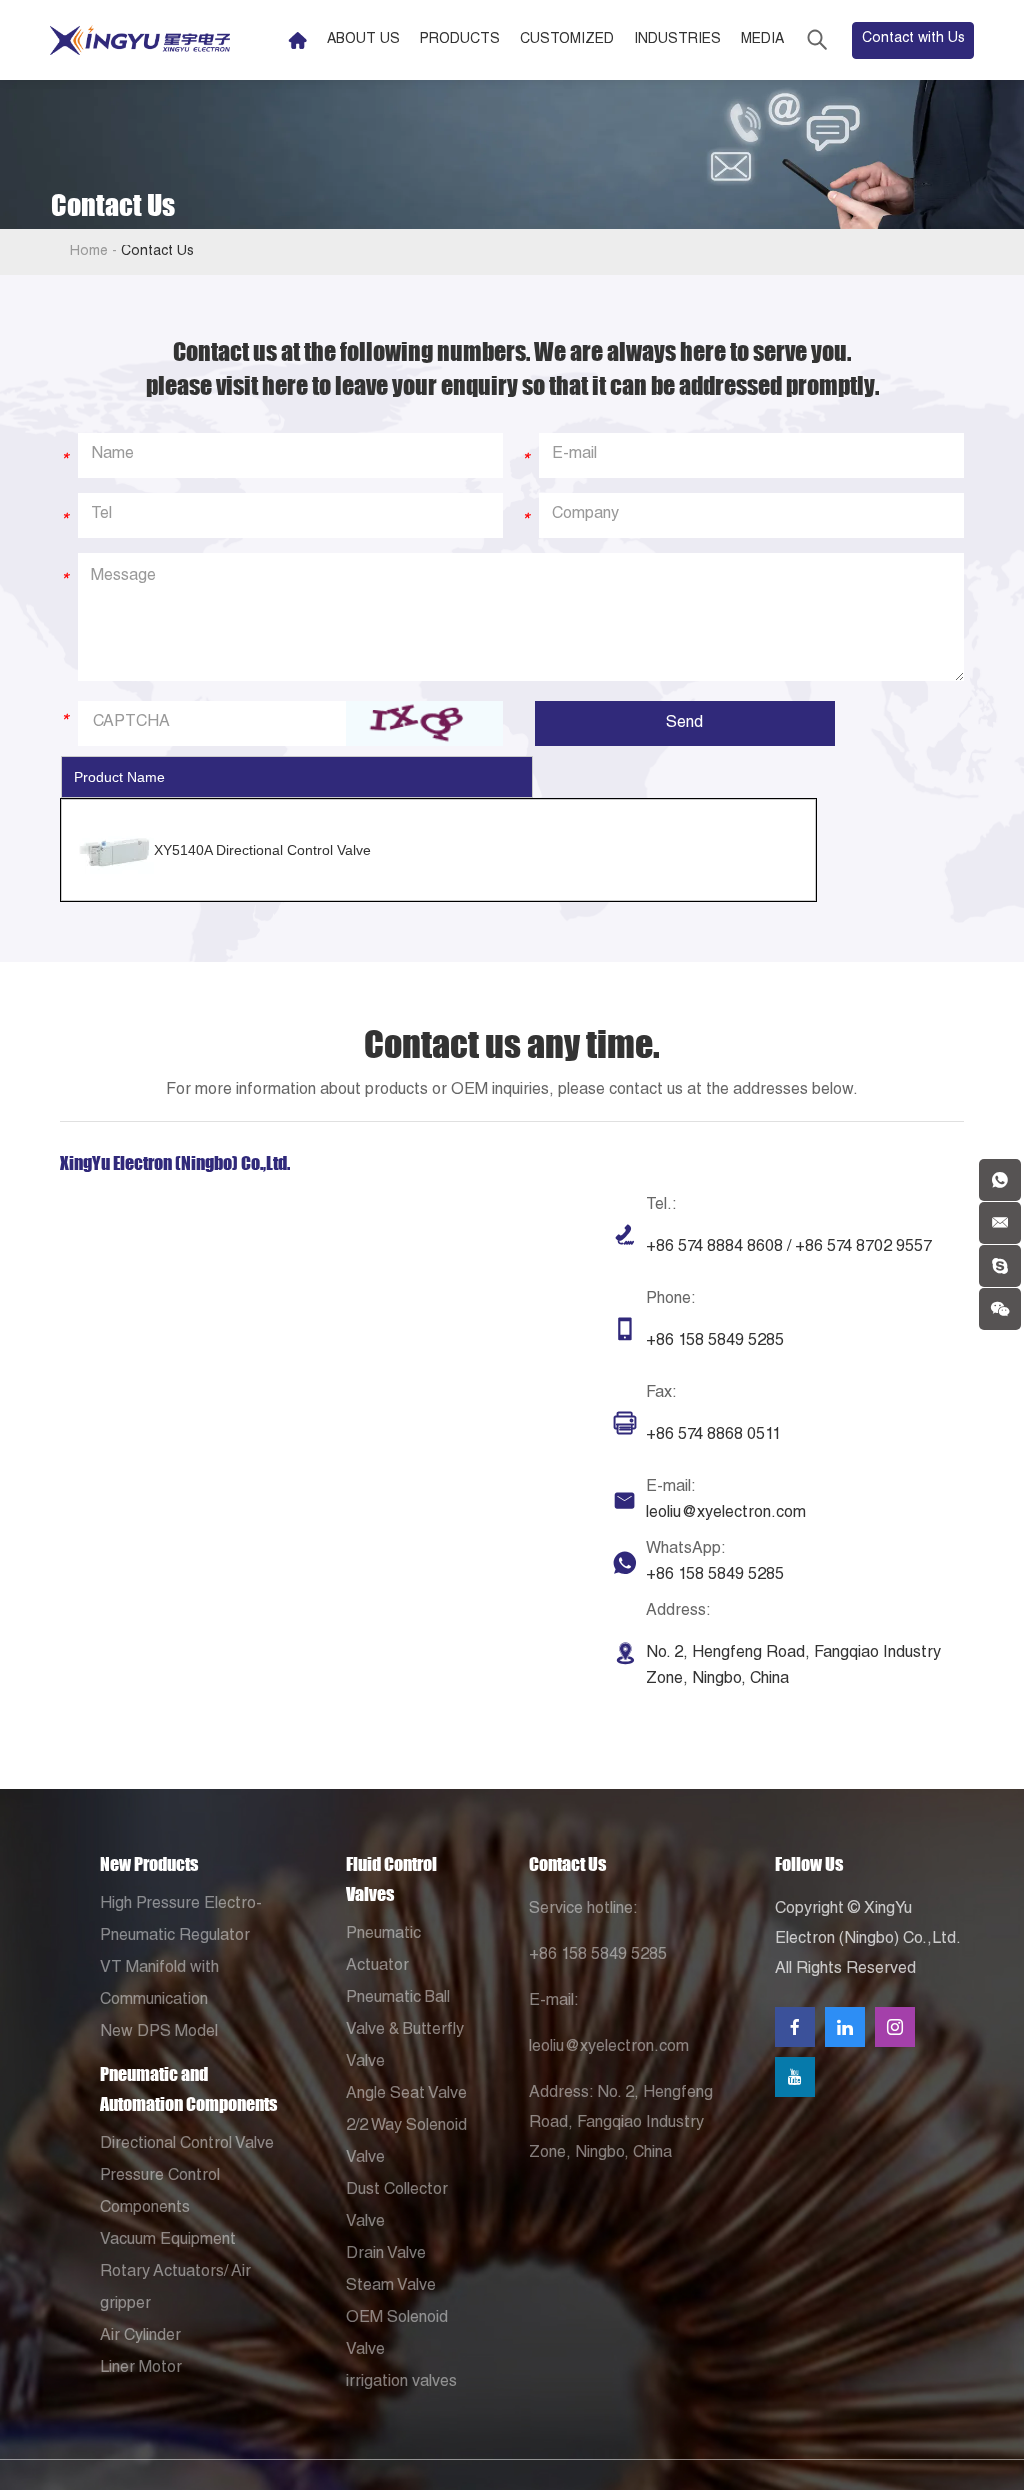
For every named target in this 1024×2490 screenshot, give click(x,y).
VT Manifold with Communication (159, 1985)
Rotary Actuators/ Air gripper (175, 2289)
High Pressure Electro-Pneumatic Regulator (181, 1921)
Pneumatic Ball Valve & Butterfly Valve (405, 2031)
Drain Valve (386, 2255)
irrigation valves (401, 2383)
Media (762, 40)
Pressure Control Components (160, 2193)
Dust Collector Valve (397, 2207)
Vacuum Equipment (168, 2241)
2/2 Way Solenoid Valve (406, 2143)
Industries (677, 40)
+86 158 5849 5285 (715, 1576)
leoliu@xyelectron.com (726, 1514)
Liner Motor (141, 2369)
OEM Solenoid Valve (397, 2335)
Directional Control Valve (187, 2145)
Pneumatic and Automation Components (188, 2089)
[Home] (297, 40)
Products (460, 40)
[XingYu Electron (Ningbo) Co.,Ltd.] (140, 40)
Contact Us (567, 1864)
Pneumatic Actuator (383, 1951)
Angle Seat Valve (406, 2095)
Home (89, 252)
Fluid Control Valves (391, 1879)
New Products (149, 1864)
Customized (567, 40)
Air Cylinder (140, 2337)
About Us (363, 40)
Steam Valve (391, 2287)
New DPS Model (159, 2033)
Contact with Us (913, 39)
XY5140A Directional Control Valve (262, 850)
